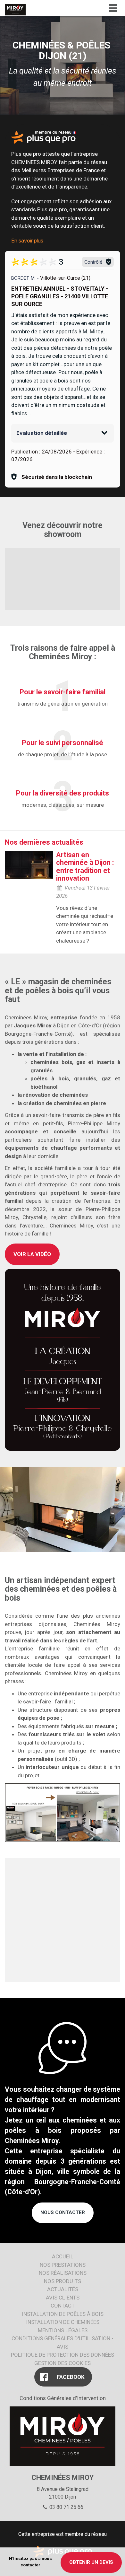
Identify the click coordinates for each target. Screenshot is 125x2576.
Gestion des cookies (63, 2363)
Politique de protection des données (63, 2355)
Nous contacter (63, 2212)
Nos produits (63, 2281)
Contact (63, 2306)
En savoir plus (27, 241)
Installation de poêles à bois (63, 2314)
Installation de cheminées (63, 2322)
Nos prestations (63, 2265)
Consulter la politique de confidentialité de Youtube (63, 586)
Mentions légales (63, 2330)
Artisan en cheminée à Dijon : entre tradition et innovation (85, 866)
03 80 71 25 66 (66, 2507)
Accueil (63, 2256)
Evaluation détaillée (42, 433)
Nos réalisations (63, 2273)
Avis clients (63, 2298)
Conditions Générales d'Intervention (63, 2398)
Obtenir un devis (91, 2562)
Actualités (63, 2289)
